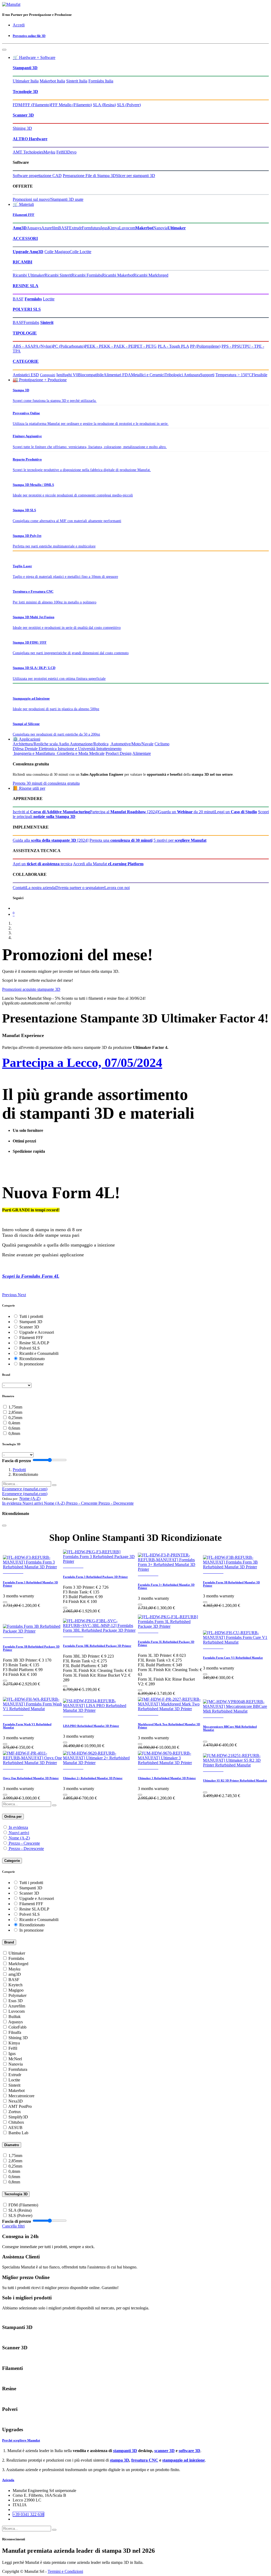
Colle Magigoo (57, 252)
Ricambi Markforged (151, 275)
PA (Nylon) (43, 346)
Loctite (49, 299)
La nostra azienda (41, 888)
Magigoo (16, 1990)
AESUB (15, 2128)
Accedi (19, 25)
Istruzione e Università (76, 749)
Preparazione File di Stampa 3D (89, 176)
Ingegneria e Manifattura (34, 753)
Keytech (15, 1985)
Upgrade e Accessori (37, 1332)
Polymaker (17, 1995)
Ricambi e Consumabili (39, 1353)
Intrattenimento (109, 749)
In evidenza (18, 1827)
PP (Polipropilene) (205, 346)
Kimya (113, 228)
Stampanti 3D (25, 68)
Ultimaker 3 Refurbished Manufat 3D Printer (167, 1778)
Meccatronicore (21, 2096)
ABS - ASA (23, 346)
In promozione (31, 1364)
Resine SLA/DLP (34, 1343)
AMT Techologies (28, 152)
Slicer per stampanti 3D (135, 176)
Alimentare (142, 753)
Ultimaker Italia (26, 81)
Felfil (61, 152)
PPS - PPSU (232, 346)
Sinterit (14, 2085)
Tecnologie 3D (25, 92)
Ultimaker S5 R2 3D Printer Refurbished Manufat (235, 1780)
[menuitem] (25, 1494)
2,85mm (15, 1412)
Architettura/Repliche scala (35, 744)
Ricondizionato (32, 1359)
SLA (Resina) (104, 105)
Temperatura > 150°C (234, 375)
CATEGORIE (26, 361)
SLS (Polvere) (129, 105)
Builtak (15, 2017)
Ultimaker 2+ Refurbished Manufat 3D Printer (93, 1778)
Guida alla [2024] (51, 840)
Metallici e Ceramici (148, 375)
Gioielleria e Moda (72, 753)
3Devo (71, 152)
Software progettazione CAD (37, 176)
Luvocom (127, 228)
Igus (104, 228)
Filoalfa (15, 2032)
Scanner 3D (23, 115)
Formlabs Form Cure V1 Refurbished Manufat (233, 1658)
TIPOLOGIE (25, 333)
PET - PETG (146, 346)
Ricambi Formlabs (87, 275)
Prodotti (19, 1470)
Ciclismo (162, 744)
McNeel (15, 2059)
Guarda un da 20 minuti (186, 812)
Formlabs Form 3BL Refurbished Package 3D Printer (97, 1646)
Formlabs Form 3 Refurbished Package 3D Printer (95, 1577)
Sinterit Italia (77, 81)
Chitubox (16, 2122)
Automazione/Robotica (89, 744)
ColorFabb (17, 2027)
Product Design (119, 753)
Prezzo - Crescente (24, 1843)
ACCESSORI (25, 238)
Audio (64, 744)
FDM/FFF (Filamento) (32, 105)
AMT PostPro (20, 2106)
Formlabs (31, 322)
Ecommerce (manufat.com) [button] (25, 1489)
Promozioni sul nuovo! (32, 199)
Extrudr (75, 228)
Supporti (207, 375)
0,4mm (14, 1423)
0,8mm (14, 1433)
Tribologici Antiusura (182, 375)
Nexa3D (16, 2101)
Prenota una (121, 840)
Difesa (18, 749)
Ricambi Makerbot (118, 275)
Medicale (97, 753)
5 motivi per (180, 840)
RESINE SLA (26, 286)
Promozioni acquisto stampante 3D (31, 989)
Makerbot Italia (52, 81)
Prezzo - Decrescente (26, 1849)
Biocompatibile (91, 375)
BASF (64, 228)
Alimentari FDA (117, 375)
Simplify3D (18, 2117)
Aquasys (34, 228)
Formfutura (91, 228)
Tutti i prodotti (31, 1316)
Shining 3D (22, 128)
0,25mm (15, 1418)
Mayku (49, 152)
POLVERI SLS (27, 309)
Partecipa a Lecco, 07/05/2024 (82, 1063)
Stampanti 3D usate (67, 199)
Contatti (19, 888)
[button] (30, 1498)
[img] (10, 1295)
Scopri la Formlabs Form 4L (31, 1276)
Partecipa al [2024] (124, 812)
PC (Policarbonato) (69, 346)
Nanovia (160, 228)
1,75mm (15, 1407)
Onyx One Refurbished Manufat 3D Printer (31, 1778)
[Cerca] (54, 1485)
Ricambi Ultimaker (29, 275)
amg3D (15, 1974)
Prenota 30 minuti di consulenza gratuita (46, 783)
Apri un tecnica (42, 864)
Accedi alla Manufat (108, 864)
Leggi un (236, 812)
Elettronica (48, 749)
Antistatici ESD (26, 375)
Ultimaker (17, 1953)
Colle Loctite (80, 252)
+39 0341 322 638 (28, 2514)
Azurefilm (50, 228)
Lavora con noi (117, 888)
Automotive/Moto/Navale (132, 744)
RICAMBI (22, 262)
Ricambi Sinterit (58, 275)
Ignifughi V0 (67, 375)
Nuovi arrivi (19, 1833)
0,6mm (14, 1428)
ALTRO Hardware (30, 139)
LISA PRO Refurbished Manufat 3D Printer (91, 1726)
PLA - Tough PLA (173, 346)
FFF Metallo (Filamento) (71, 105)
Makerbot (17, 2091)
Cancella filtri (13, 2226)
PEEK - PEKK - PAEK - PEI (110, 346)
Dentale (31, 749)
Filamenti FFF (24, 215)
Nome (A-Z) (19, 1838)
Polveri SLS (30, 1348)
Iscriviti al (51, 812)
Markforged (18, 1964)
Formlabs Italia (101, 81)
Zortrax (15, 2112)
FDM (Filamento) (23, 2205)
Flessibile (259, 375)
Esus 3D (16, 2001)
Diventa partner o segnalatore (80, 888)
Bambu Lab (18, 2133)
